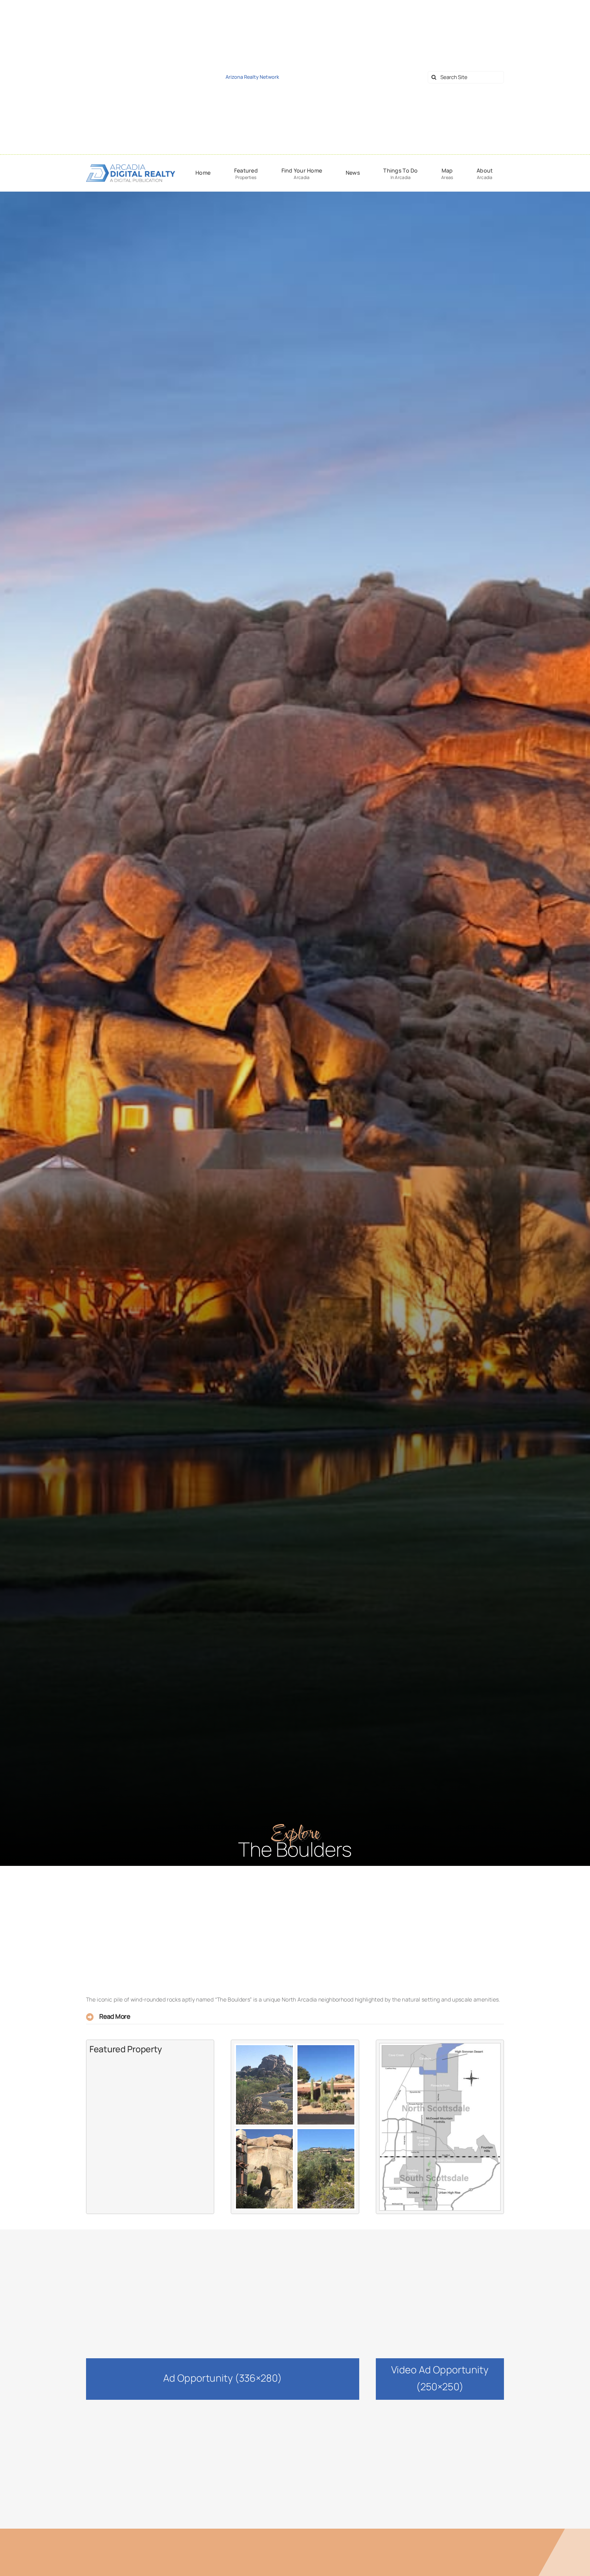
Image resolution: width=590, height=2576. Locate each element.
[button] (295, 2017)
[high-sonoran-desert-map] (440, 2046)
